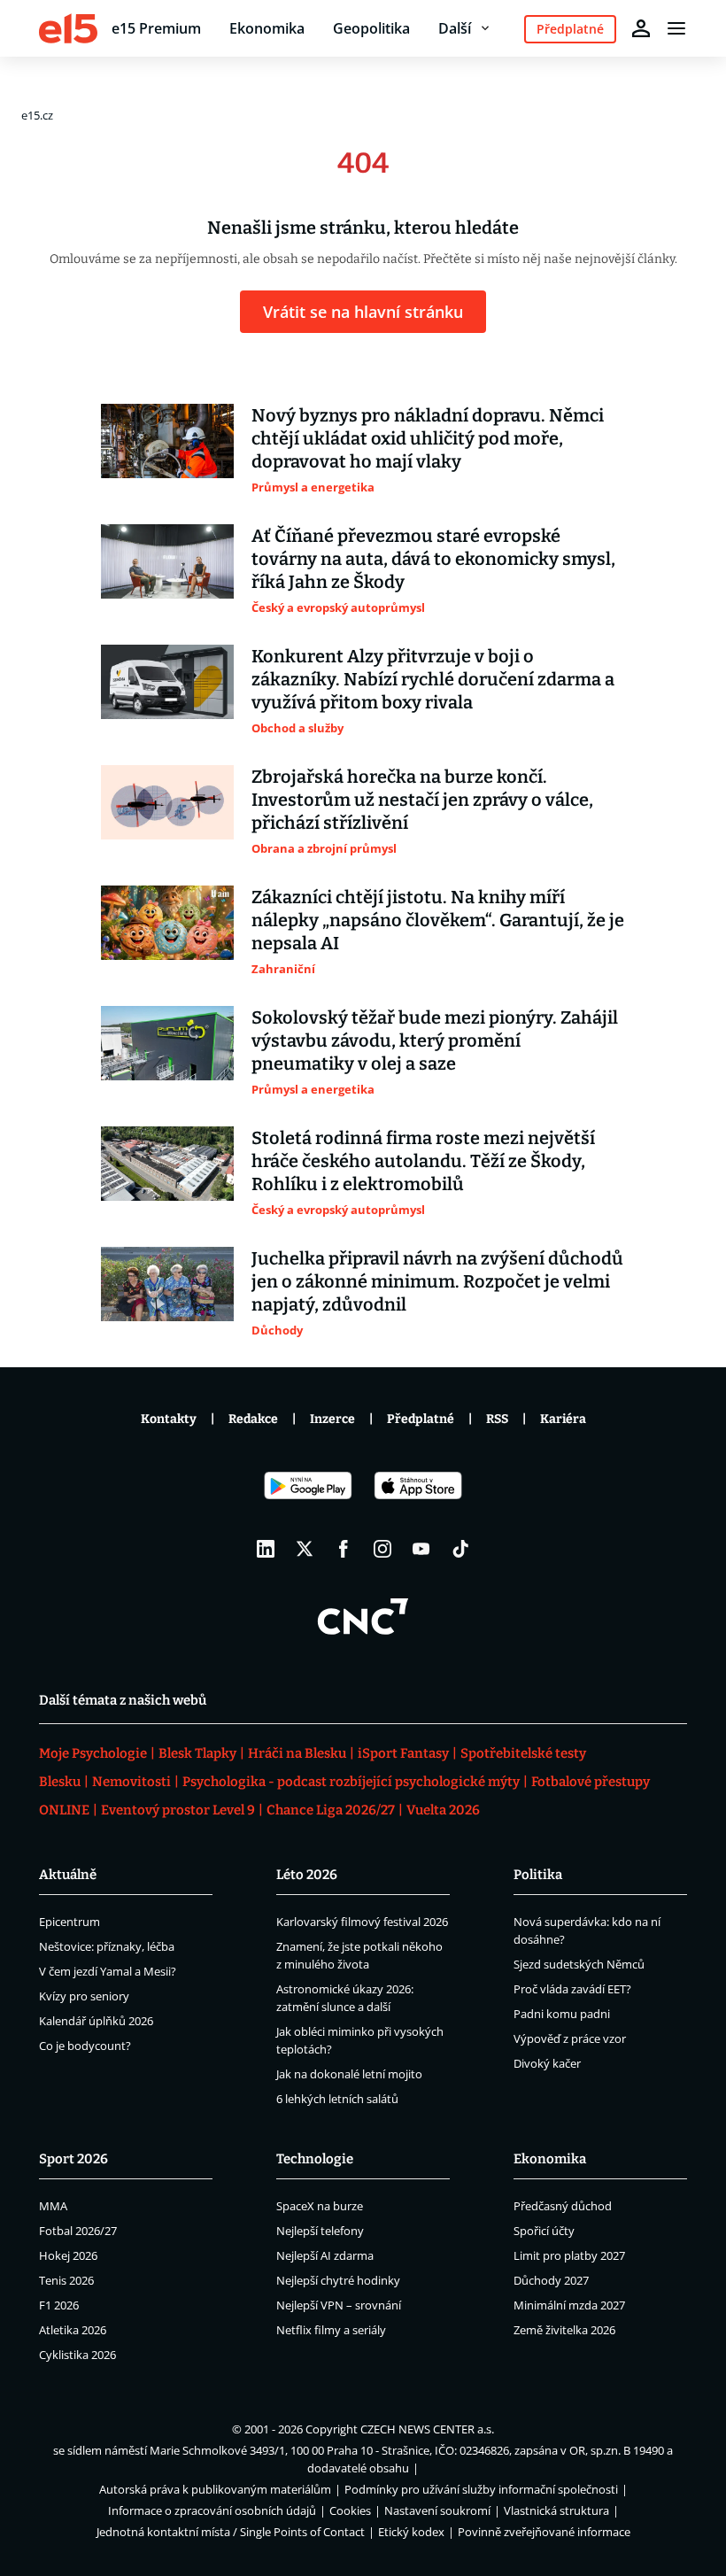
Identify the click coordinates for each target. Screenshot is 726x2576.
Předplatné (421, 1419)
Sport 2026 (73, 2159)
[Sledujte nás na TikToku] (460, 1549)
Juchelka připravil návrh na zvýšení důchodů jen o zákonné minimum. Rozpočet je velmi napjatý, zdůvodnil (437, 1281)
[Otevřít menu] (676, 28)
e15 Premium (156, 28)
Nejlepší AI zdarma (325, 2255)
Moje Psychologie (93, 1753)
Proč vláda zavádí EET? (572, 1989)
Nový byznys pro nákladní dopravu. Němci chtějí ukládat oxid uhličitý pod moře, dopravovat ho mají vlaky (428, 438)
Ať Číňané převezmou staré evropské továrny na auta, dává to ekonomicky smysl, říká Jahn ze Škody (433, 559)
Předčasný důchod (563, 2206)
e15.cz (37, 115)
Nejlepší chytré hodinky (338, 2280)
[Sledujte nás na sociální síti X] (305, 1549)
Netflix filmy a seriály (331, 2330)
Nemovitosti (131, 1782)
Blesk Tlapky (197, 1753)
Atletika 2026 (73, 2330)
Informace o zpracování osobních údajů (212, 2510)
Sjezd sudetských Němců (579, 1964)
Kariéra (563, 1419)
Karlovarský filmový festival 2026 (362, 1922)
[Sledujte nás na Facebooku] (344, 1549)
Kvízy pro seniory (84, 1996)
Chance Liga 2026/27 (331, 1810)
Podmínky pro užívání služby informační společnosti (481, 2489)
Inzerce (332, 1419)
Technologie (315, 2159)
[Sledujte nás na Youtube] (421, 1549)
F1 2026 (59, 2305)
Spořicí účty (544, 2231)
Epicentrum (70, 1922)
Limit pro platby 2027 (569, 2255)
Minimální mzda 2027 (569, 2305)
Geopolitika (371, 28)
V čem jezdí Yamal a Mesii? (108, 1971)
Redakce (253, 1419)
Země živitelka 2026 (564, 2330)
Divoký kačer (547, 2063)
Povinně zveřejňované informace (544, 2532)
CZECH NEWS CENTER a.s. (427, 2429)
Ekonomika (267, 28)
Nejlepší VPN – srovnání (339, 2305)
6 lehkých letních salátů (337, 2099)
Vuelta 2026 (443, 1810)
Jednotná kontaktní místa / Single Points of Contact (231, 2532)
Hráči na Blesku (297, 1753)
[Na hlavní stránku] (68, 28)
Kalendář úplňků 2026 (96, 2021)
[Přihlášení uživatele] (641, 28)
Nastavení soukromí (437, 2510)
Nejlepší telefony (320, 2231)
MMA (53, 2206)
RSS (497, 1419)
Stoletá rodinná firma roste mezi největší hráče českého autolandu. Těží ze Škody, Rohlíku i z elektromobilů (423, 1161)
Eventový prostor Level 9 (178, 1810)
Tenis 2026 (66, 2280)
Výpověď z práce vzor (570, 2038)
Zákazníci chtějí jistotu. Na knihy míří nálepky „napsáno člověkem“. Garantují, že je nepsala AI (438, 920)
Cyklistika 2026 (77, 2355)
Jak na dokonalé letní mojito (349, 2074)
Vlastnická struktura (556, 2510)
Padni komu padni (562, 2014)
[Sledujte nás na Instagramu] (382, 1549)
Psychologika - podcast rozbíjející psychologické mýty (351, 1782)
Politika (538, 1875)
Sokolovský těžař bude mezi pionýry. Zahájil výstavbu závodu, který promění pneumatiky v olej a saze (435, 1040)
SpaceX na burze (320, 2206)
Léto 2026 (307, 1875)
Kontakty (169, 1419)
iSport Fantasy (403, 1753)
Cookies (350, 2510)
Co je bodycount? (85, 2046)
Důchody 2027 (551, 2280)
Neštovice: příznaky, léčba (107, 1946)
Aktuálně (68, 1875)
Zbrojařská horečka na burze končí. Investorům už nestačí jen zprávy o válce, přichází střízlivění (422, 800)
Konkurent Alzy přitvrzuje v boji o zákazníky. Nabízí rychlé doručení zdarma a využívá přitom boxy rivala (433, 679)
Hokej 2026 (68, 2255)
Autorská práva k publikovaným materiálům (215, 2489)
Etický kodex (411, 2532)
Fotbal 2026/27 (78, 2231)
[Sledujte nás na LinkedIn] (266, 1549)
